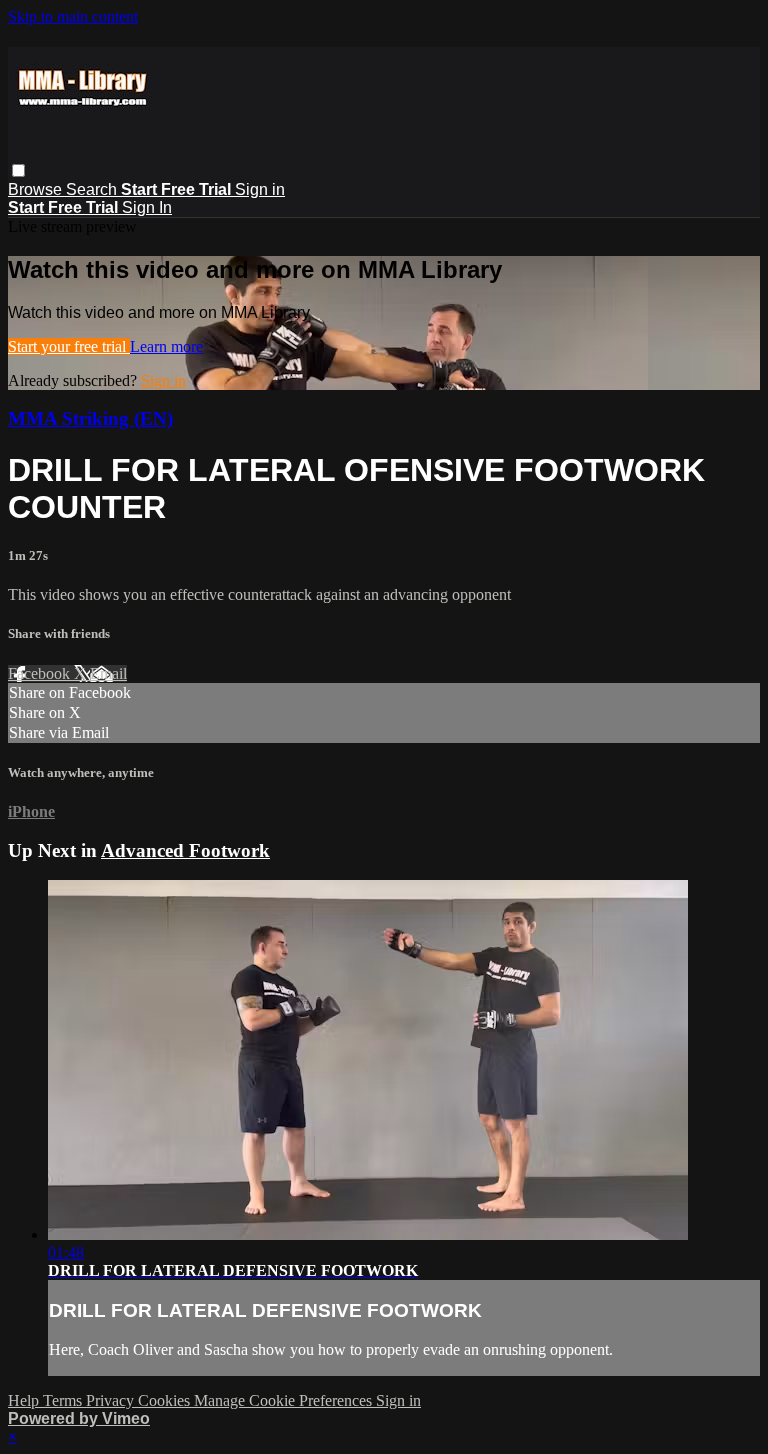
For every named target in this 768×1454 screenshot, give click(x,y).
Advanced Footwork (185, 850)
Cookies (166, 1400)
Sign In (147, 207)
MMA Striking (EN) (90, 418)
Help (25, 1400)
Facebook (41, 673)
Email (108, 673)
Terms (64, 1400)
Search (93, 189)
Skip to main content (73, 16)
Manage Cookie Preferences (285, 1400)
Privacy (112, 1400)
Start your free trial (69, 346)
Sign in (260, 189)
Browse (37, 189)
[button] (18, 170)
